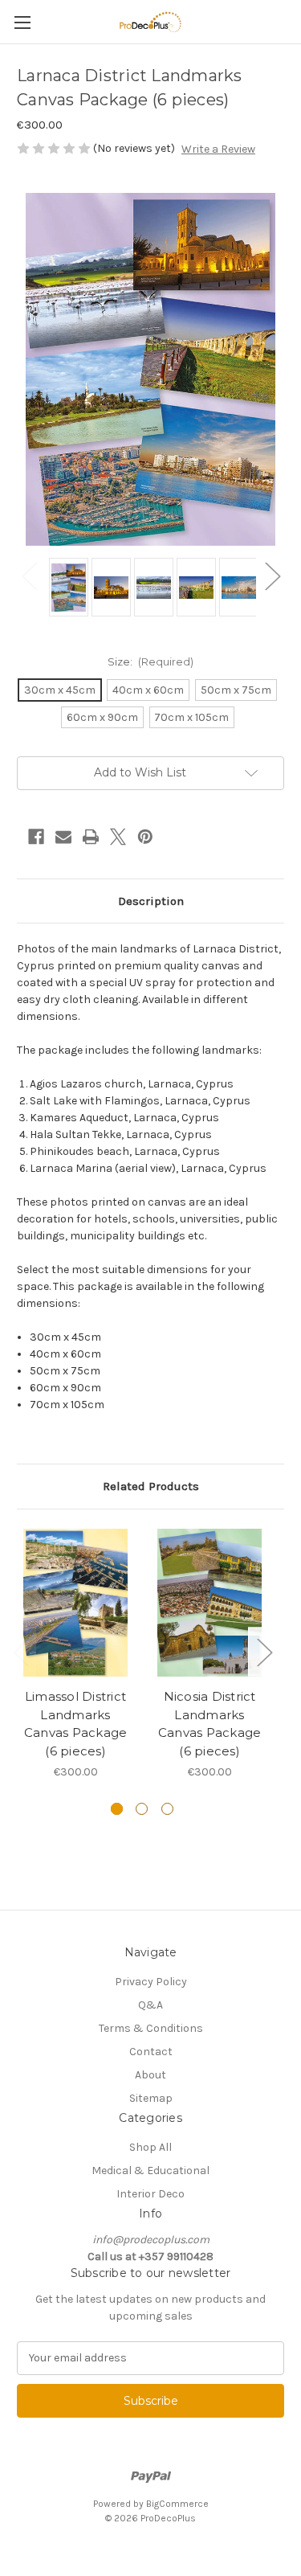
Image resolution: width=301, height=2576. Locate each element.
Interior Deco (150, 2194)
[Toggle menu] (22, 22)
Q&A (150, 2005)
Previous (29, 575)
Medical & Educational (150, 2171)
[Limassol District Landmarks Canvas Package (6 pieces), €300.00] (75, 1603)
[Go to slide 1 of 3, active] (117, 1809)
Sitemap (151, 2098)
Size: (151, 661)
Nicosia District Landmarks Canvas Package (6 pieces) (210, 1724)
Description (151, 901)
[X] (118, 837)
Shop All (150, 2147)
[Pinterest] (145, 837)
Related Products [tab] (151, 1486)
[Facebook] (36, 837)
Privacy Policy (151, 1982)
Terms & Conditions (151, 2028)
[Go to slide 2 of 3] (142, 1809)
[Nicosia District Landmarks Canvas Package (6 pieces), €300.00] (209, 1603)
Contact (151, 2052)
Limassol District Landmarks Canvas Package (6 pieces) (76, 1724)
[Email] (63, 837)
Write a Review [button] (218, 149)
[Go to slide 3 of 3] (167, 1809)
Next (272, 575)
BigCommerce (177, 2504)
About (150, 2075)
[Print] (91, 837)
